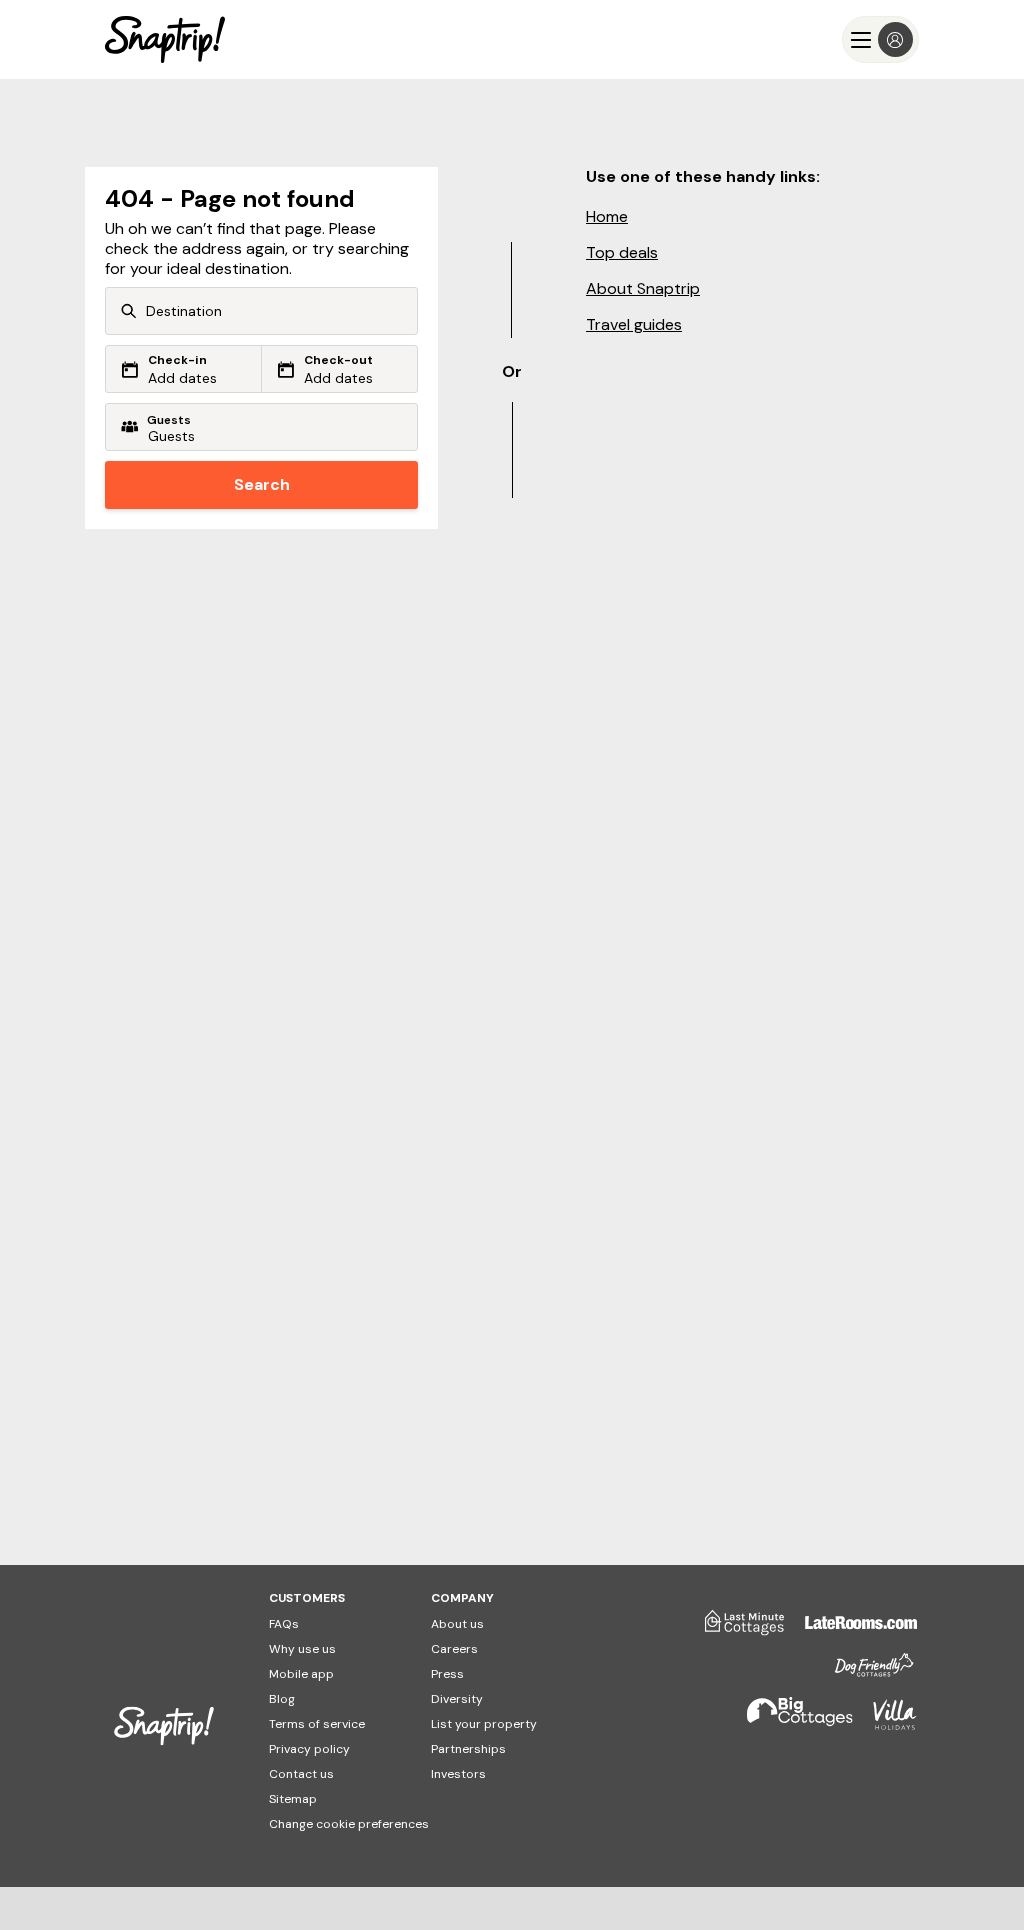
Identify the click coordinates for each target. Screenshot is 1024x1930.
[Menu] (880, 39)
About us (457, 1624)
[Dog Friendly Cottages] (864, 1673)
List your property (484, 1724)
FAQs (284, 1624)
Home (607, 216)
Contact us (301, 1774)
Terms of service (317, 1724)
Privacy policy (309, 1749)
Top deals (622, 252)
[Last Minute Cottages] (735, 1630)
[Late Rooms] (851, 1630)
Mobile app (301, 1674)
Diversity (457, 1699)
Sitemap (293, 1799)
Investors (458, 1774)
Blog (282, 1699)
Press (447, 1674)
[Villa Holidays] (885, 1723)
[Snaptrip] (165, 39)
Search (262, 484)
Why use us (302, 1649)
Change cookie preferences (349, 1824)
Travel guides (634, 324)
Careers (454, 1649)
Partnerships (468, 1749)
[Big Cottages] (790, 1723)
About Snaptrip (643, 288)
